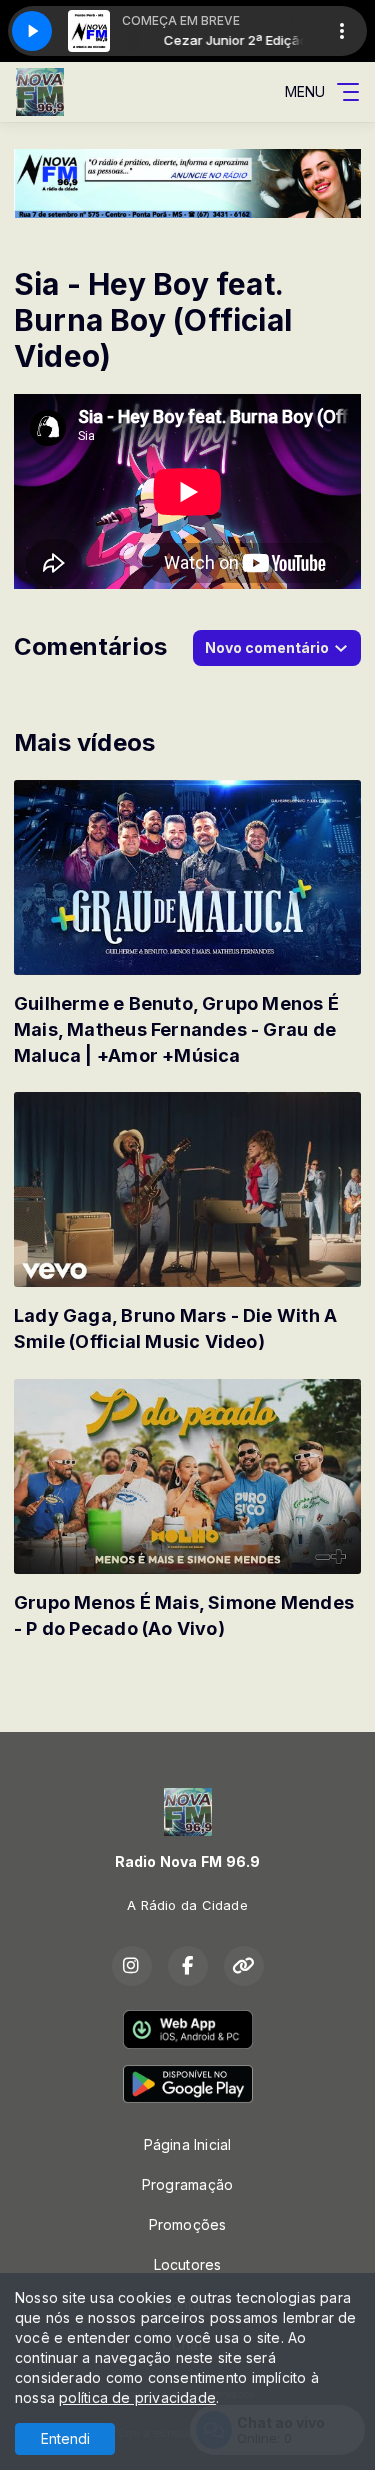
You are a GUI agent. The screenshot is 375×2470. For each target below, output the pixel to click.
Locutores (188, 2264)
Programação (187, 2184)
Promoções (188, 2224)
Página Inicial (188, 2144)
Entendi (65, 2438)
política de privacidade (137, 2397)
